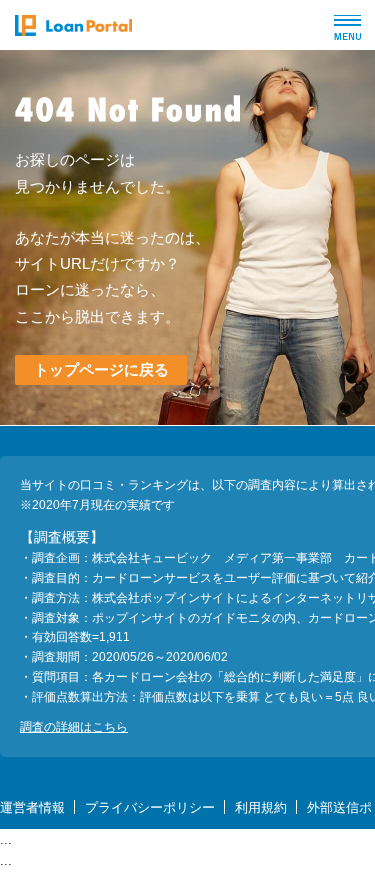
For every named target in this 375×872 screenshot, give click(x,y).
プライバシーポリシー (150, 807)
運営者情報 (32, 807)
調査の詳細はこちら (74, 727)
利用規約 (261, 807)
